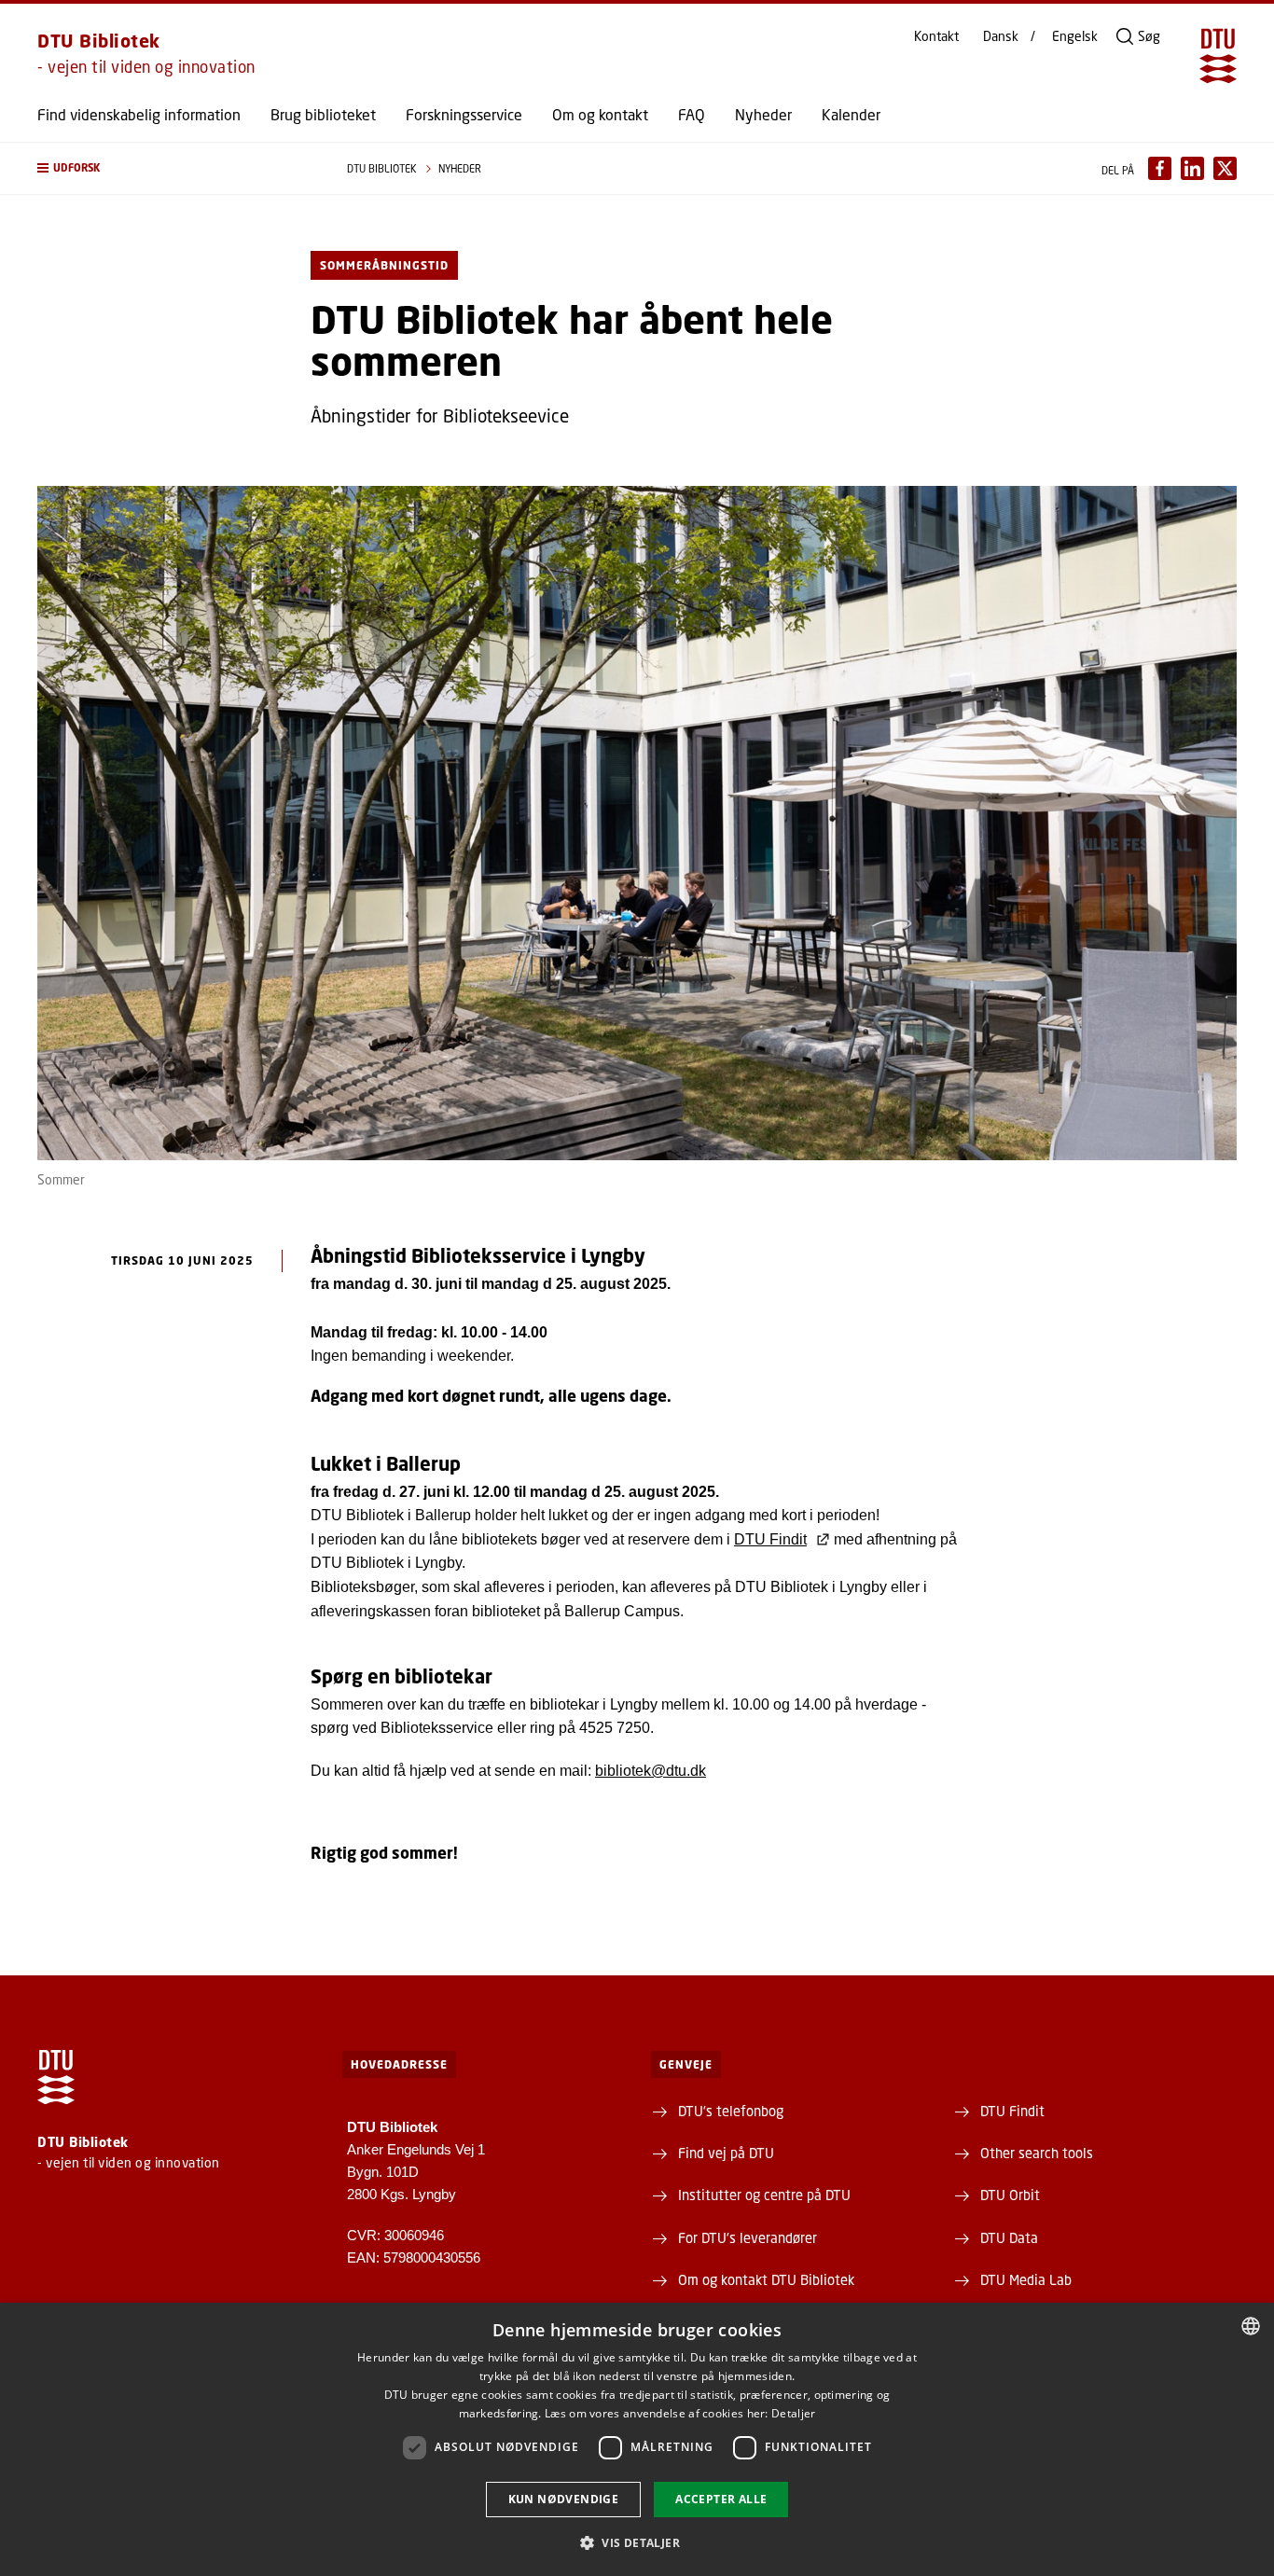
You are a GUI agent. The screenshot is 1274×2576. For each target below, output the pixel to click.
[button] (173, 168)
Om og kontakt (600, 115)
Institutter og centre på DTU (764, 2195)
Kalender (851, 115)
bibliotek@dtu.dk (651, 1771)
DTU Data (1009, 2237)
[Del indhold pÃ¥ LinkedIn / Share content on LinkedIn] (1192, 168)
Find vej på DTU (726, 2153)
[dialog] (637, 2439)
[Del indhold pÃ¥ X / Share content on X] (1225, 168)
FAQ (692, 115)
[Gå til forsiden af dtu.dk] (1218, 56)
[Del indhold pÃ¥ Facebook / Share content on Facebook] (1160, 168)
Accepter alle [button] (721, 2499)
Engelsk (1075, 36)
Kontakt (936, 36)
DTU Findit (770, 1539)
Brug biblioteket (323, 115)
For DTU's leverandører (748, 2237)
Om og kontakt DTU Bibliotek (766, 2279)
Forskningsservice (464, 115)
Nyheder (763, 115)
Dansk (1001, 36)
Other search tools (1037, 2153)
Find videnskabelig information (139, 115)
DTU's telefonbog (731, 2111)
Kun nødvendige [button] (564, 2499)
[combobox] (1251, 2326)
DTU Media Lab (1026, 2279)
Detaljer (793, 2413)
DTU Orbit (1010, 2195)
